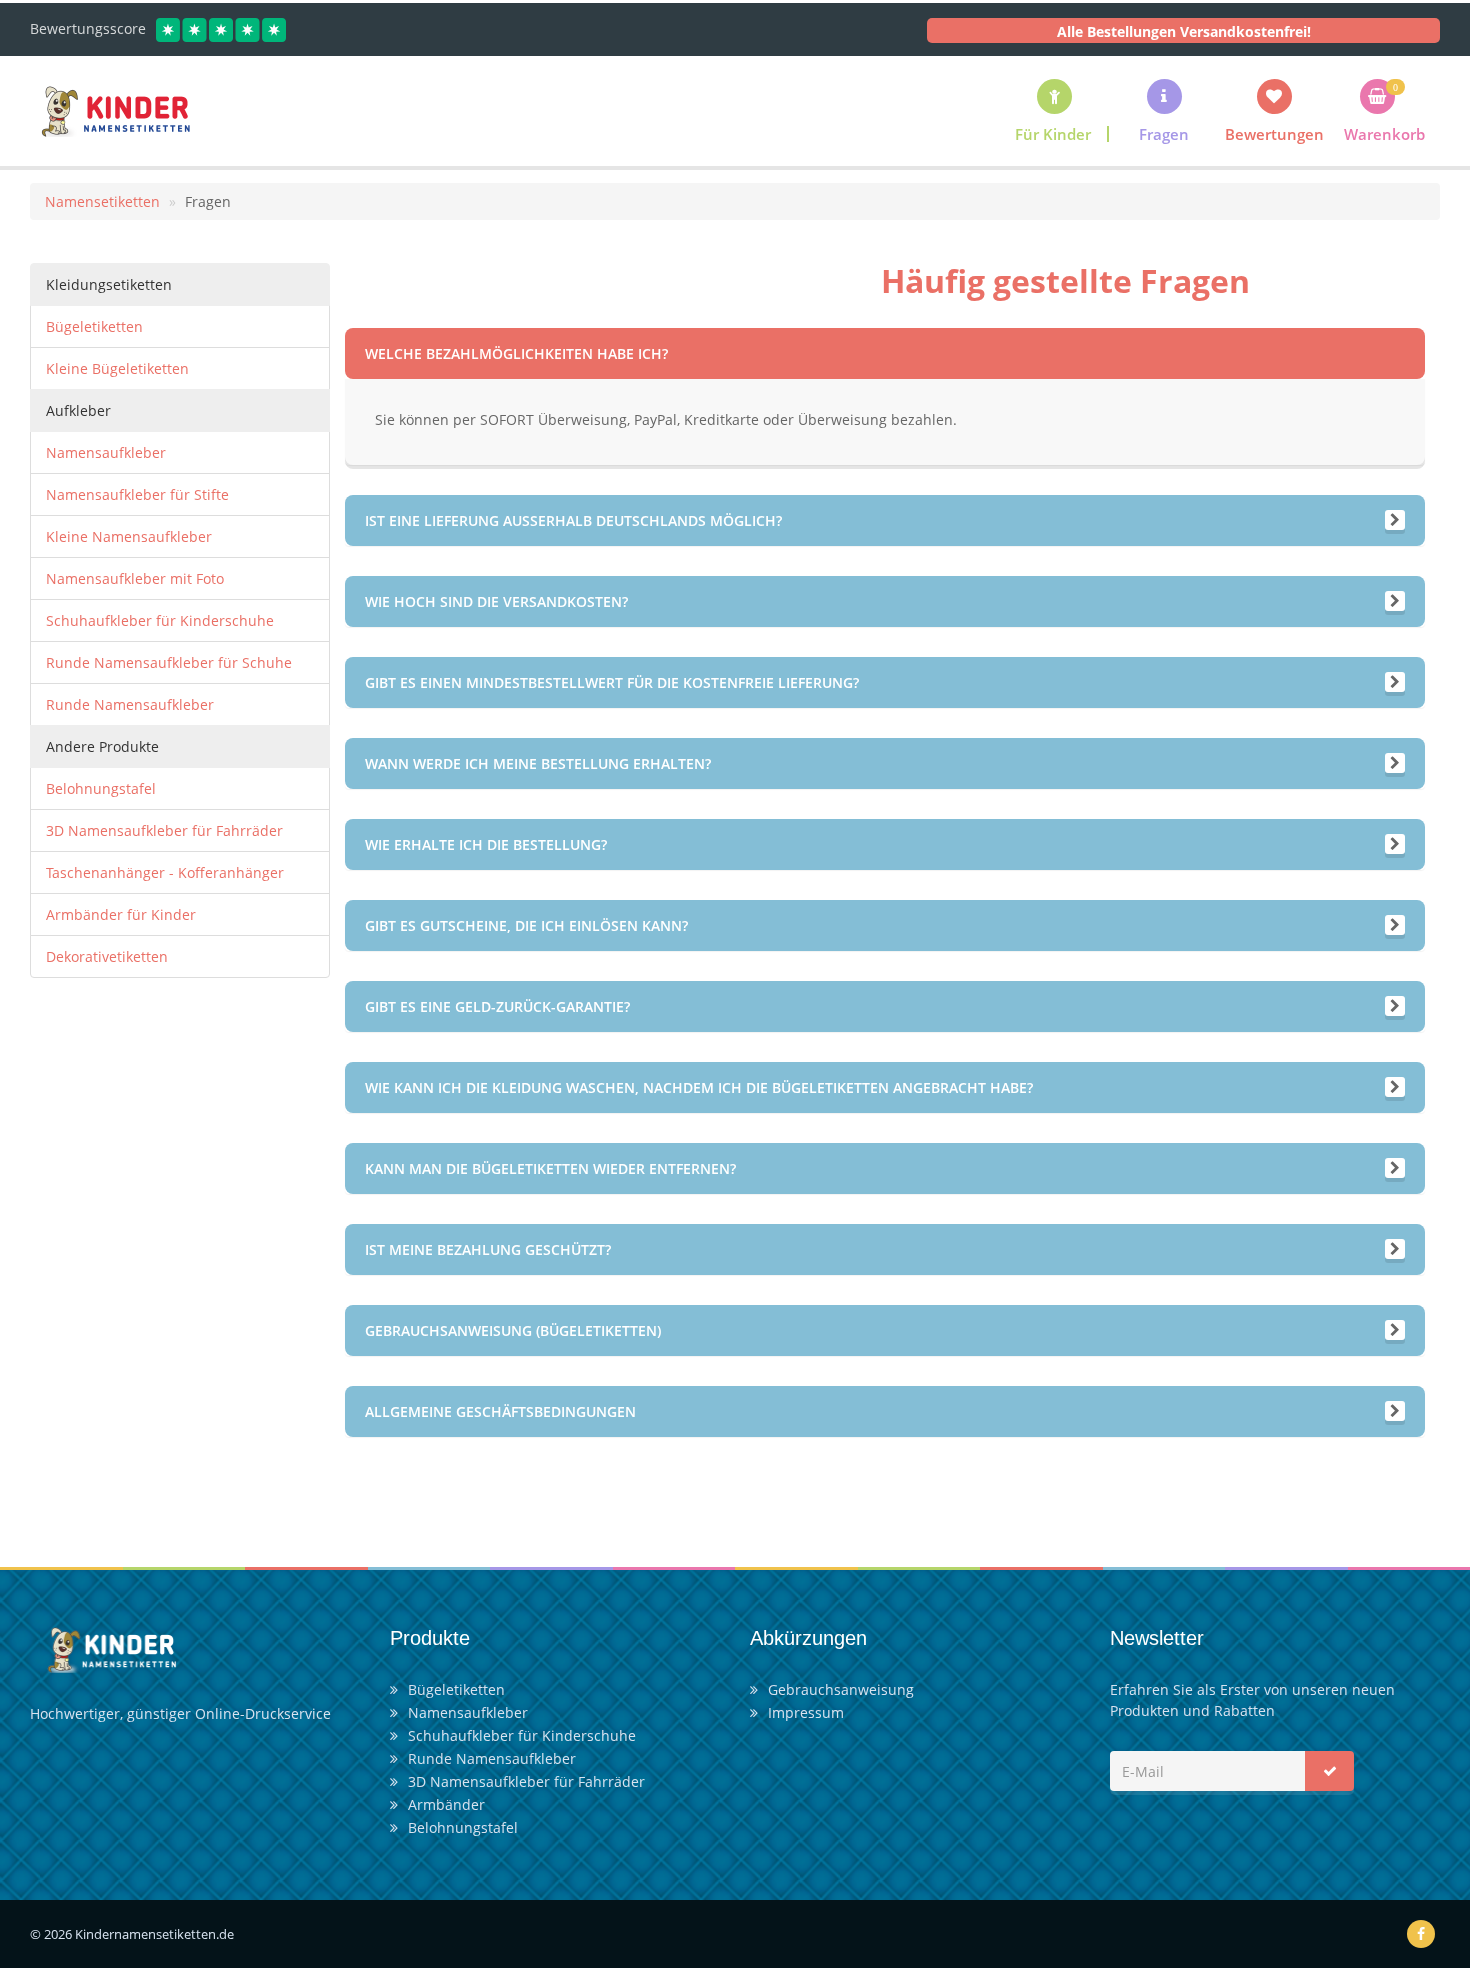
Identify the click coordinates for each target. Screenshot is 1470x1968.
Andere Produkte (102, 746)
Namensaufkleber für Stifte (137, 494)
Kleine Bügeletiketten (117, 368)
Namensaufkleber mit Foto (135, 578)
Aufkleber (78, 410)
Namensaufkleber (106, 452)
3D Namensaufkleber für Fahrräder (164, 830)
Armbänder (446, 1804)
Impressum (806, 1712)
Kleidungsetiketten (109, 284)
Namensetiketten (102, 201)
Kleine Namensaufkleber (129, 536)
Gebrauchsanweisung (841, 1689)
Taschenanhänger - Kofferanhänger (165, 872)
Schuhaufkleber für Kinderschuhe (160, 620)
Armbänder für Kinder (121, 914)
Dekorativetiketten (107, 956)
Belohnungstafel (101, 788)
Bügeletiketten (94, 326)
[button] (1164, 110)
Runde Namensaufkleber (130, 704)
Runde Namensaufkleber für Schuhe (169, 662)
